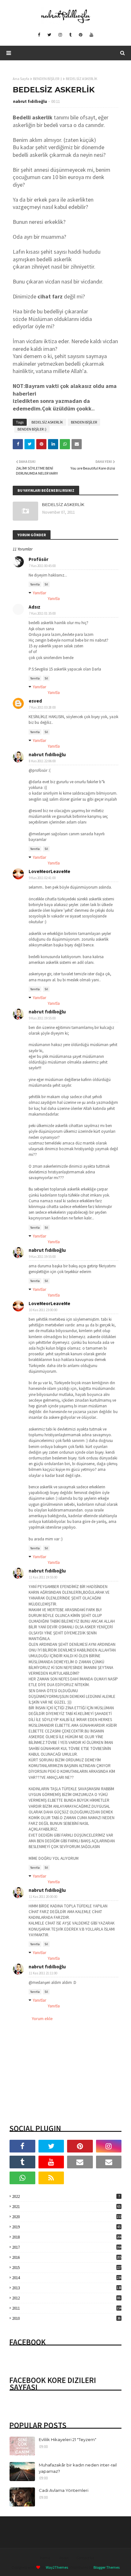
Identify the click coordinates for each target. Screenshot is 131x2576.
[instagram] (60, 35)
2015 (67, 2268)
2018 (67, 2237)
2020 (67, 2217)
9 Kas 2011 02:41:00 (42, 878)
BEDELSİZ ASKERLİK (47, 422)
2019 (66, 2227)
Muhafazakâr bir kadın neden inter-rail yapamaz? (78, 2468)
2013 (67, 2288)
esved (35, 701)
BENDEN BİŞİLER (84, 422)
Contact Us (85, 2558)
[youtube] (91, 35)
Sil (46, 584)
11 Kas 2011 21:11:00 (43, 1973)
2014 (67, 2278)
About (64, 2558)
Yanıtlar (40, 593)
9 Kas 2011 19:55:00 (42, 1018)
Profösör (38, 559)
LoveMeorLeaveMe (49, 871)
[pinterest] (81, 35)
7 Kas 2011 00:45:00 (42, 566)
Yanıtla (35, 584)
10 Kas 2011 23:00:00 (43, 1310)
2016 (67, 2257)
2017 (67, 2247)
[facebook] (39, 35)
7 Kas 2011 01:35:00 (42, 613)
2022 (66, 2196)
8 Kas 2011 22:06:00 (42, 761)
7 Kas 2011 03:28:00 (42, 707)
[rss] (51, 2178)
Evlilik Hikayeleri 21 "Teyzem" (68, 2439)
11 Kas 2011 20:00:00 (43, 1897)
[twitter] (49, 35)
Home (45, 2558)
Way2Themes (57, 2567)
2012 (66, 2298)
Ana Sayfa (21, 79)
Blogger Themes (107, 2567)
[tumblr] (70, 35)
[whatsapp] (22, 2178)
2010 (66, 2318)
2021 (66, 2207)
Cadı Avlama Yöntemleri (64, 2490)
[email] (80, 2162)
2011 (67, 2308)
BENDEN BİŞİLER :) (48, 79)
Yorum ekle (42, 2019)
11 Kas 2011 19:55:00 (43, 1577)
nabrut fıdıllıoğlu (30, 101)
